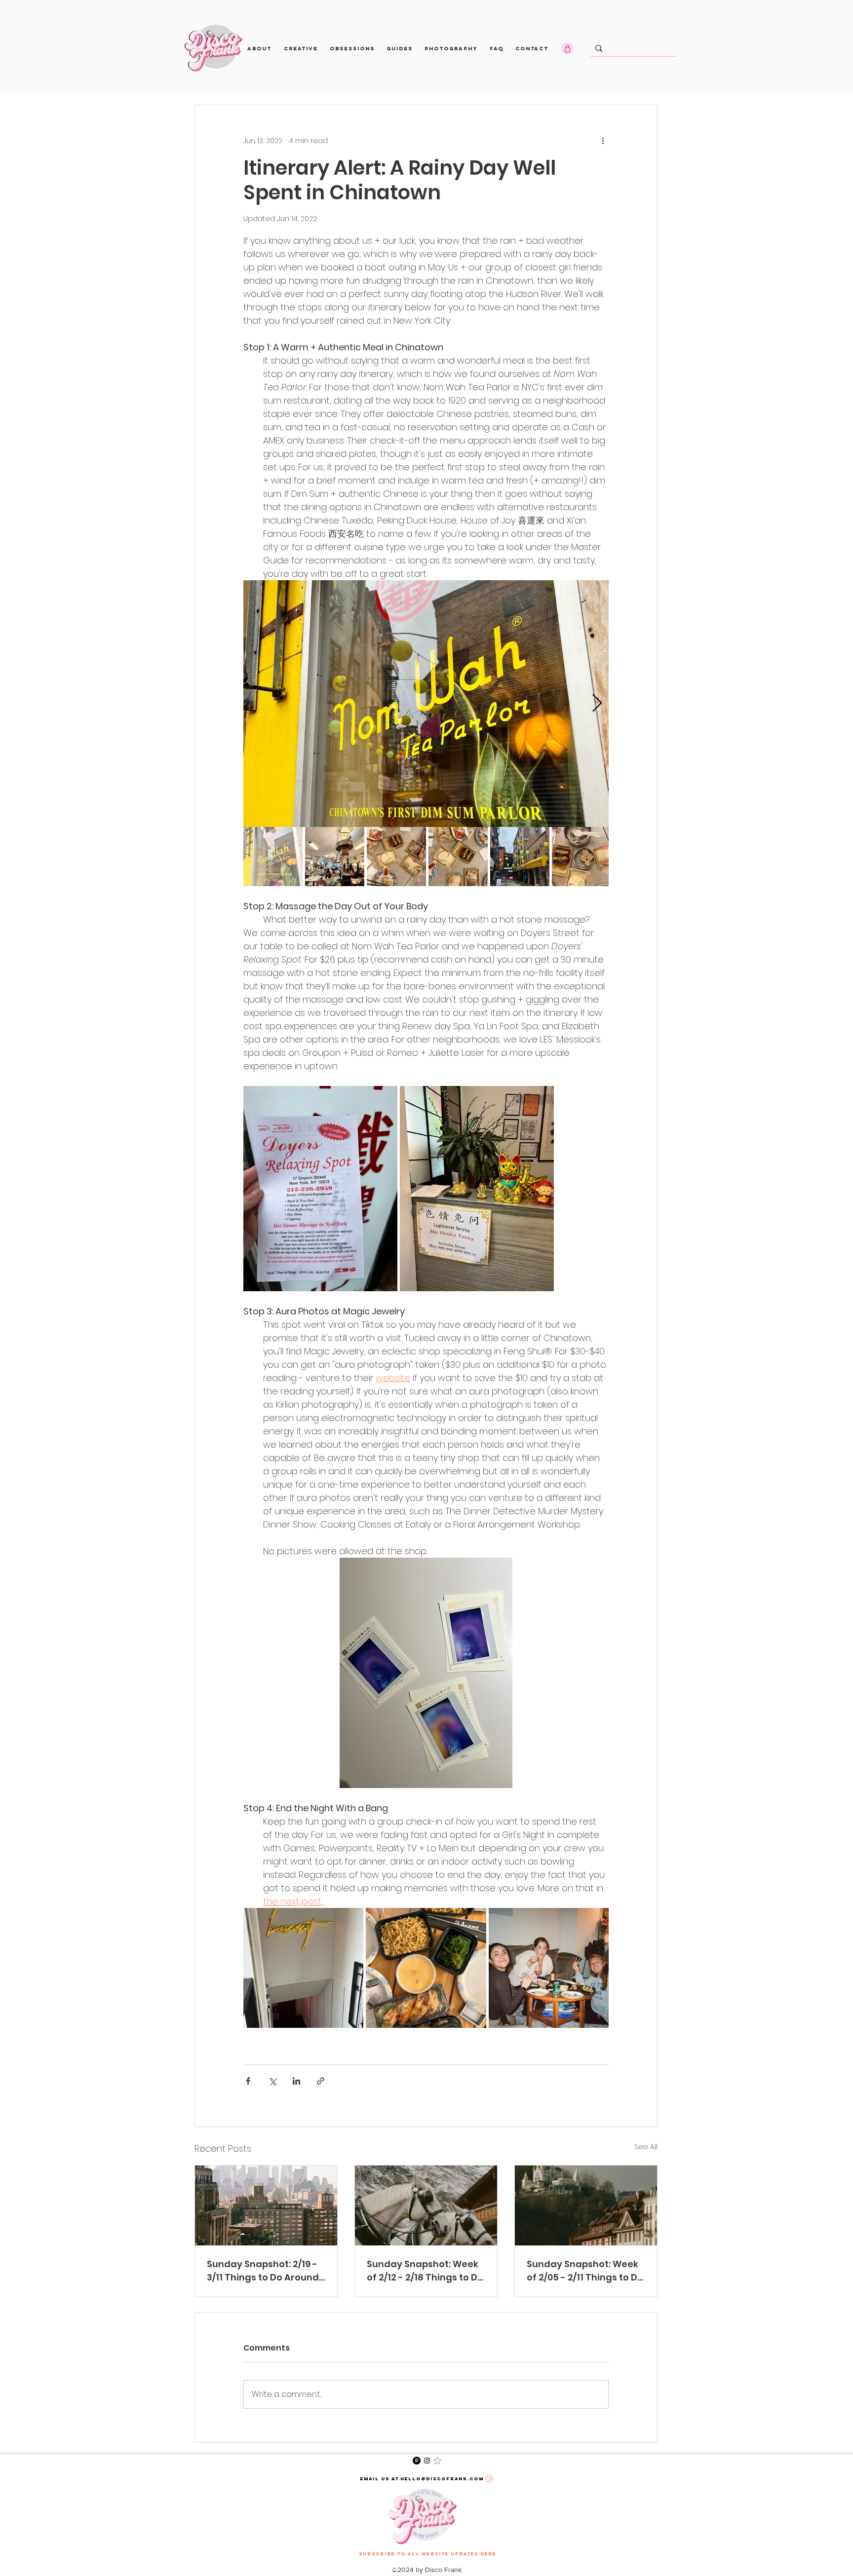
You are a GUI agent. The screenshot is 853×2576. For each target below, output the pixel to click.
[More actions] (603, 141)
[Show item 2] (335, 857)
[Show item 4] (458, 857)
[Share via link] (321, 2081)
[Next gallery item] (597, 704)
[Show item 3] (396, 857)
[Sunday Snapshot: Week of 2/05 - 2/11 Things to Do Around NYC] (586, 2205)
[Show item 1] (273, 857)
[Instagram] (427, 2461)
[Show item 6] (582, 857)
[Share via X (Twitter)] (272, 2081)
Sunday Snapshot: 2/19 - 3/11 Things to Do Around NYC (263, 2271)
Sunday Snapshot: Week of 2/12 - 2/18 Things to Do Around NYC (425, 2271)
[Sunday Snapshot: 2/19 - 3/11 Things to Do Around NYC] (266, 2205)
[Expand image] (426, 704)
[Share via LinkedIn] (296, 2081)
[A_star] (437, 2461)
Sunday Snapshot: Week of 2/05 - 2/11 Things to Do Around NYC (585, 2271)
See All (646, 2147)
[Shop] (567, 48)
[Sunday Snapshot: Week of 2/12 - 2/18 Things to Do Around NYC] (426, 2205)
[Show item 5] (520, 857)
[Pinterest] (417, 2461)
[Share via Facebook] (248, 2081)
